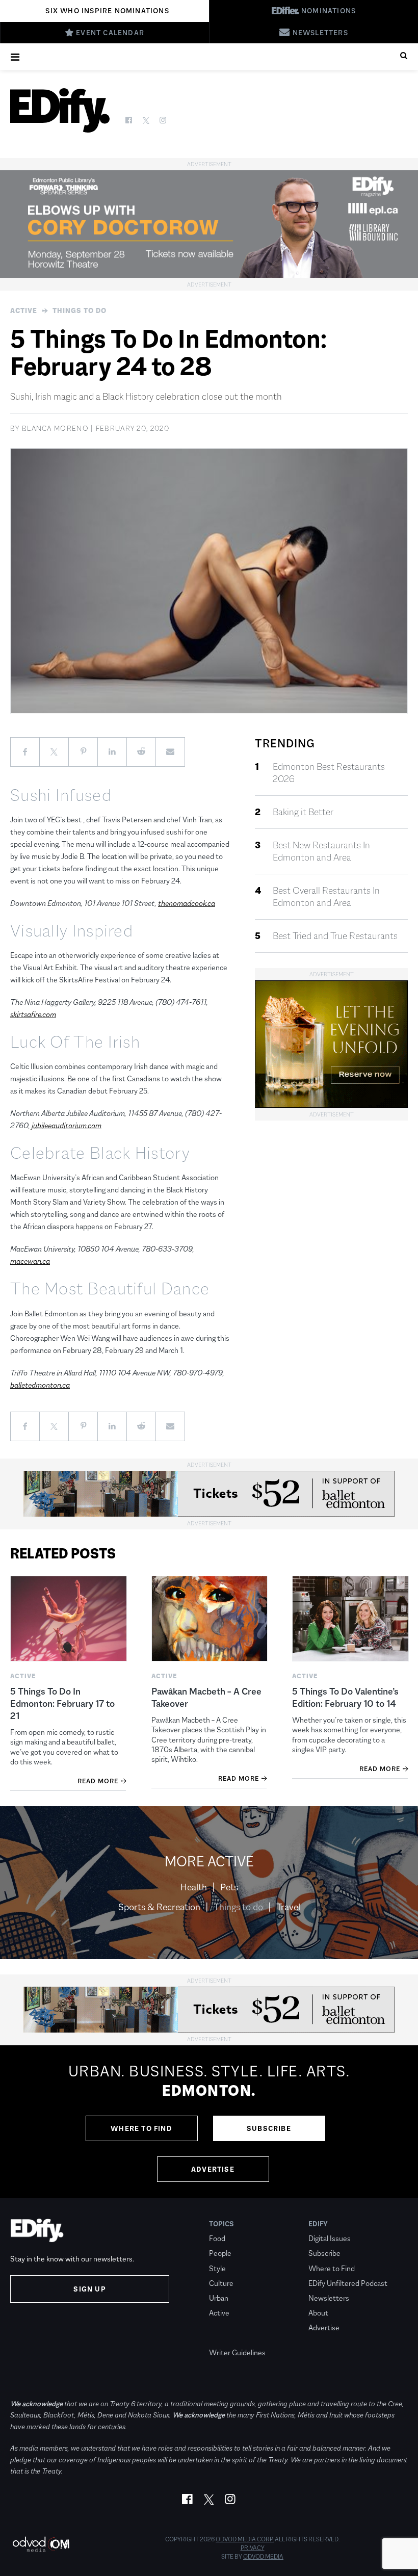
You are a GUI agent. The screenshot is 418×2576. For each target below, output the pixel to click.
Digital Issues (330, 2238)
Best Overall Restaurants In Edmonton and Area (326, 897)
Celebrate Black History (100, 1153)
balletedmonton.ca (40, 1385)
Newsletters (329, 2298)
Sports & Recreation (159, 1907)
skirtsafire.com (33, 1014)
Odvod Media (263, 2557)
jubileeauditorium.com (67, 1125)
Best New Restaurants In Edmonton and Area (321, 851)
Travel (288, 1907)
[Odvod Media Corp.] (41, 2544)
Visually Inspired (72, 931)
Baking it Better (303, 812)
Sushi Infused (61, 795)
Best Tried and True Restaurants (335, 936)
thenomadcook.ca (187, 903)
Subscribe (269, 2128)
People (220, 2253)
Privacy (253, 2548)
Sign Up (89, 2289)
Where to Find (141, 2128)
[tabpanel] (209, 2122)
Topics (221, 2224)
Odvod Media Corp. (245, 2539)
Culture (221, 2283)
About (318, 2313)
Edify (318, 2224)
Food (217, 2238)
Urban (219, 2298)
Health (194, 1887)
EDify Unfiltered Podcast (348, 2283)
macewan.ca (30, 1261)
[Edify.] (60, 110)
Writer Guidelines (237, 2352)
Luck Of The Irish (75, 1042)
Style (217, 2268)
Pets (229, 1887)
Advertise (213, 2169)
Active (24, 310)
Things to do (80, 310)
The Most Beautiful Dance (110, 1289)
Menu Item (228, 2338)
